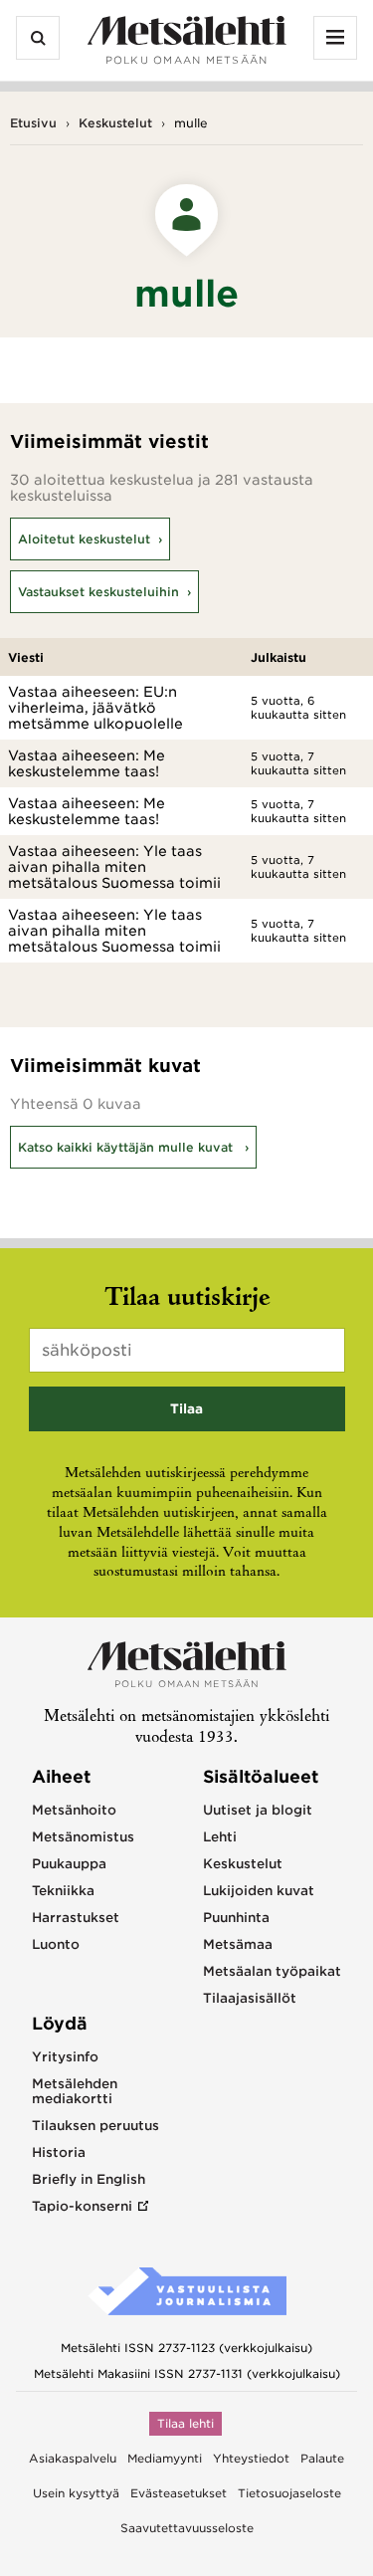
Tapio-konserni (82, 2206)
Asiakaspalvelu (73, 2459)
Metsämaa (238, 1944)
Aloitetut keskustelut (84, 539)
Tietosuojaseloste (289, 2493)
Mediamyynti (165, 2459)
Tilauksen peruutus (95, 2126)
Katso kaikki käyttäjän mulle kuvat (127, 1147)
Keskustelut (115, 123)
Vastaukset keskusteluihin (98, 592)
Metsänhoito (74, 1810)
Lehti (220, 1837)
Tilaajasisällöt (250, 1998)
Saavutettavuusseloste (187, 2528)
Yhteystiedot (251, 2459)
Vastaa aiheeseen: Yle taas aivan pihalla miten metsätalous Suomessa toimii (114, 867)
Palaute (322, 2459)
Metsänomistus (83, 1837)
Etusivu (33, 123)
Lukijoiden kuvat (259, 1891)
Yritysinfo (65, 2057)
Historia (59, 2152)
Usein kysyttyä (76, 2493)
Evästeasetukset (179, 2493)
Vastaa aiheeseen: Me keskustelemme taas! (87, 763)
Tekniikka (63, 1891)
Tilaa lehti (186, 2424)
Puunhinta (236, 1918)
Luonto (56, 1944)
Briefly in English (89, 2179)
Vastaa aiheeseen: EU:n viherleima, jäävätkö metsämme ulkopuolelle (95, 708)
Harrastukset (76, 1918)
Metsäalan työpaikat (272, 1971)
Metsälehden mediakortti (75, 2091)
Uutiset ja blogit (258, 1810)
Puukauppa (69, 1864)
